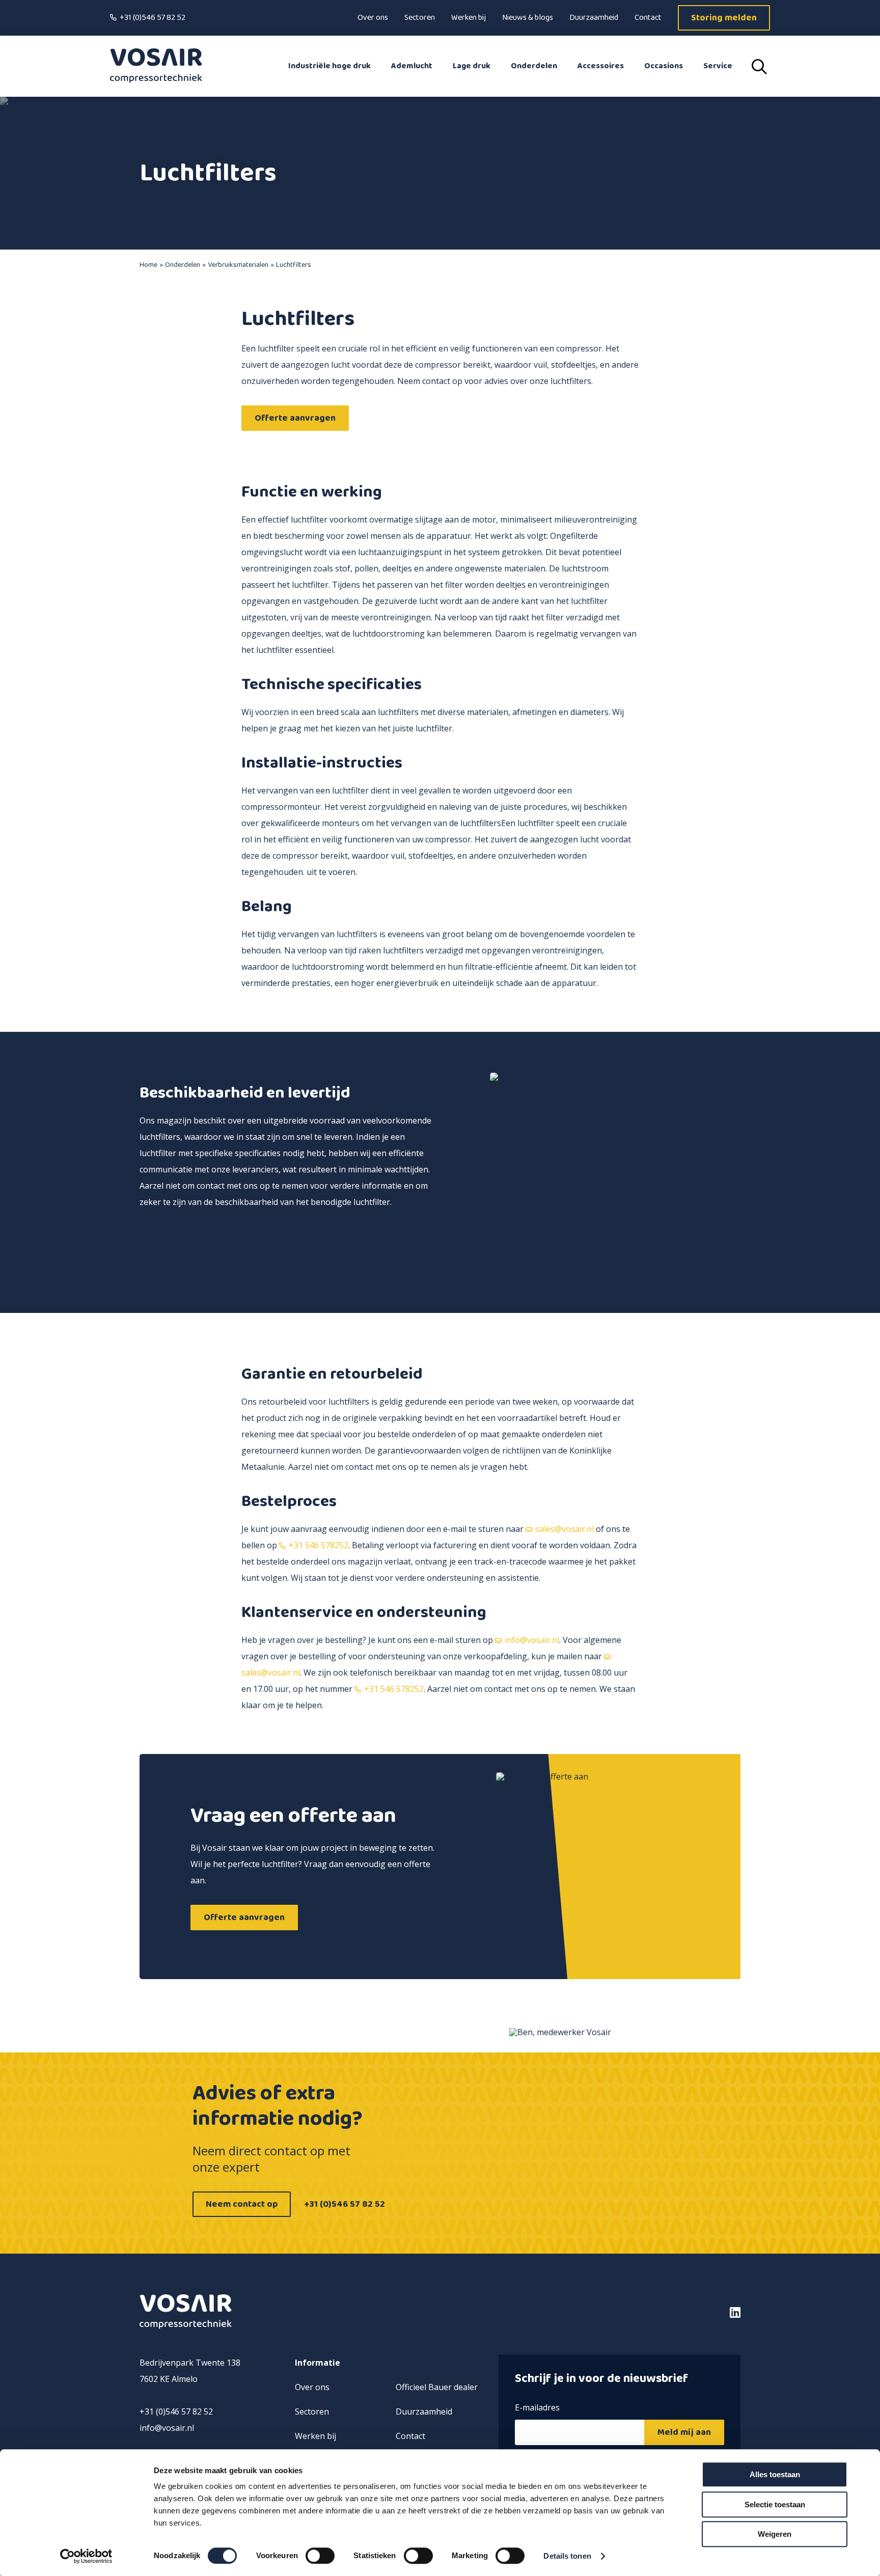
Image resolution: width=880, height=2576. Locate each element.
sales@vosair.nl (565, 1529)
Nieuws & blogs (528, 18)
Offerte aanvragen (295, 418)
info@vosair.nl (532, 1640)
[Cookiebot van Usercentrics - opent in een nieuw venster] (86, 2556)
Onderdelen (534, 66)
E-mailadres (537, 2408)
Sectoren (420, 18)
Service (718, 66)
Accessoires (601, 66)
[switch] (320, 2556)
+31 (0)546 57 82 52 (153, 18)
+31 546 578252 (319, 1545)
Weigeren (775, 2534)
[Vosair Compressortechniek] (156, 66)
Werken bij (469, 18)
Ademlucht (412, 66)
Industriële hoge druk (329, 66)
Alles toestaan (775, 2474)
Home (148, 265)
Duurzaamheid (594, 18)
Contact (648, 18)
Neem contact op (242, 2204)
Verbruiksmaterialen (238, 265)
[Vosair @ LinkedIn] (669, 2312)
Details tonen (567, 2556)
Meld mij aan (684, 2432)
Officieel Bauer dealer (437, 2387)
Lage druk (472, 66)
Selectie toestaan (775, 2504)
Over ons (373, 18)
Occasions (664, 66)
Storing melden (724, 18)
